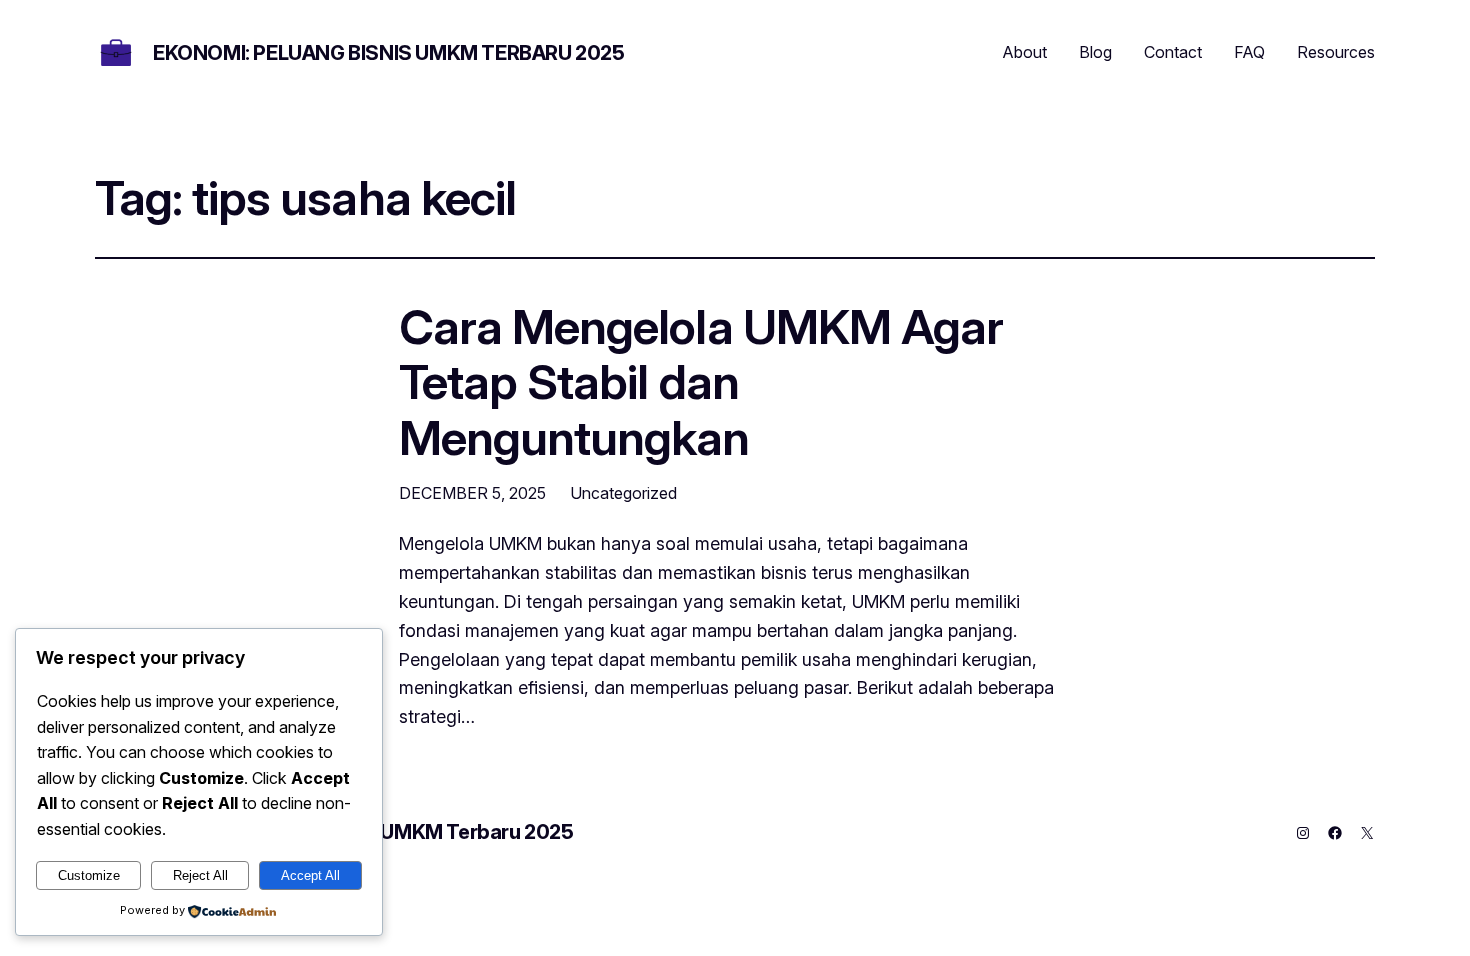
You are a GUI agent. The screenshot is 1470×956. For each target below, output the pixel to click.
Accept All (310, 875)
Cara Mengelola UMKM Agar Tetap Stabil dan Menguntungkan (701, 382)
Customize (89, 875)
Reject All (200, 875)
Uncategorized (623, 493)
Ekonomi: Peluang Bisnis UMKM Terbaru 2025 (389, 53)
